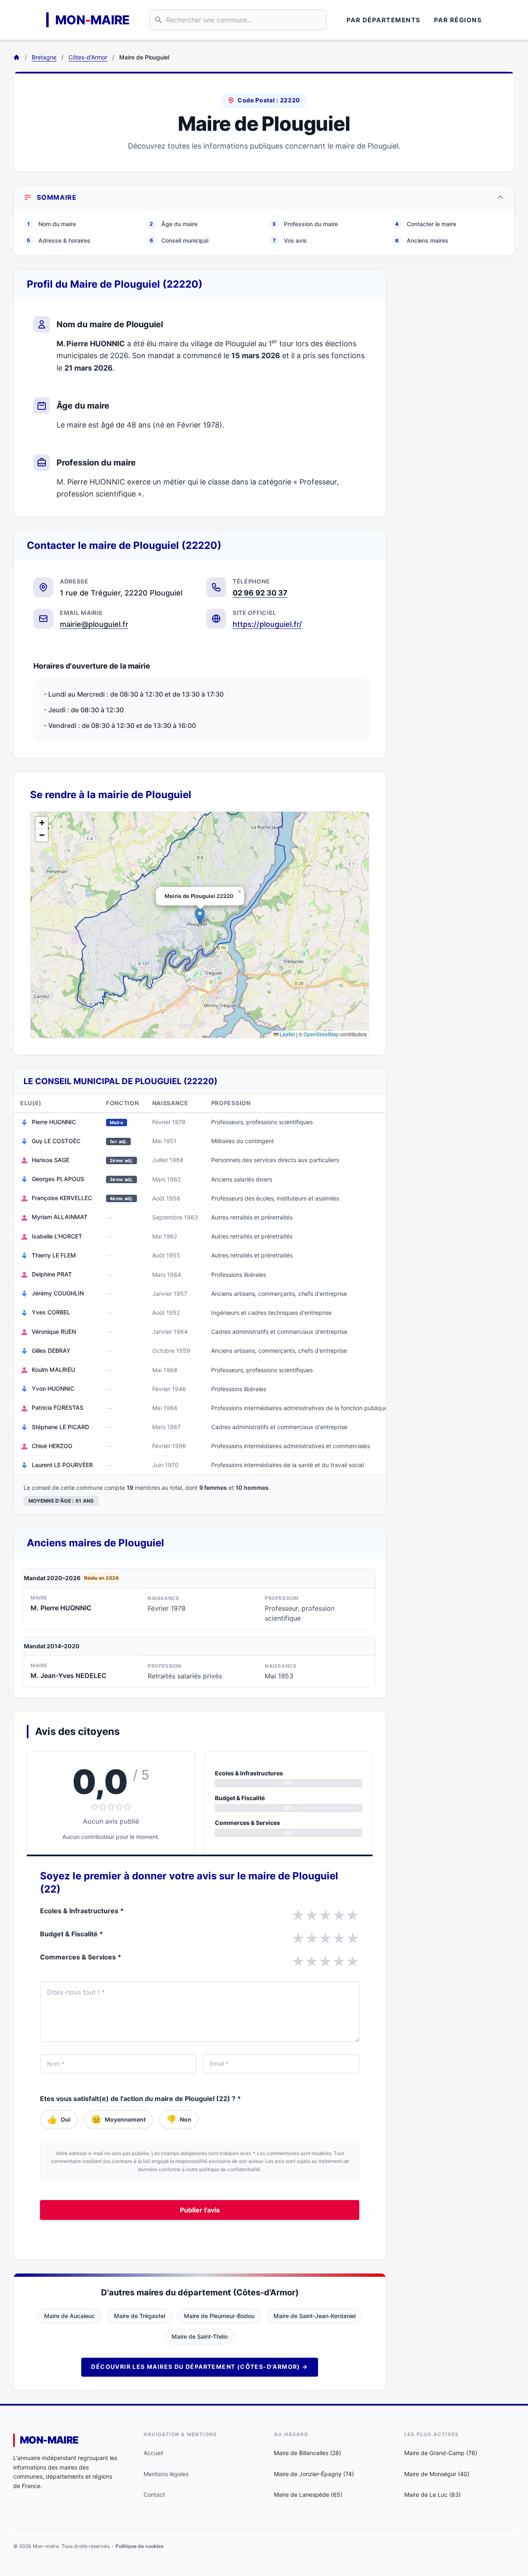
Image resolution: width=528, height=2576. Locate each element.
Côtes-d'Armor (88, 57)
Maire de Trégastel (139, 2316)
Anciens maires (422, 240)
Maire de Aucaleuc (70, 2316)
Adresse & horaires (59, 240)
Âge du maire (174, 224)
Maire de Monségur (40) (437, 2474)
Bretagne (44, 57)
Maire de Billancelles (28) (308, 2453)
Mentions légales (166, 2474)
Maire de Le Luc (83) (433, 2494)
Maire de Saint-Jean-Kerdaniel (315, 2316)
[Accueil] (16, 57)
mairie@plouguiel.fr (94, 624)
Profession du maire (305, 224)
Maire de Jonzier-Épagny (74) (314, 2474)
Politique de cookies (140, 2546)
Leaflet (287, 1034)
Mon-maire (49, 2440)
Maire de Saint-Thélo (200, 2336)
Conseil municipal (179, 240)
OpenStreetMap (321, 1034)
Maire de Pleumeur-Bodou (219, 2316)
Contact (154, 2494)
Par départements (384, 20)
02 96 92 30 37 (260, 593)
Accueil (153, 2453)
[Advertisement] (457, 393)
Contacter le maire (426, 224)
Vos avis (290, 240)
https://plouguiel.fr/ (267, 624)
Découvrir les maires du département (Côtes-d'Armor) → (199, 2367)
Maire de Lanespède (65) (308, 2494)
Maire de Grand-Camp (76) (441, 2453)
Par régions (458, 20)
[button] (200, 916)
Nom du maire (52, 224)
